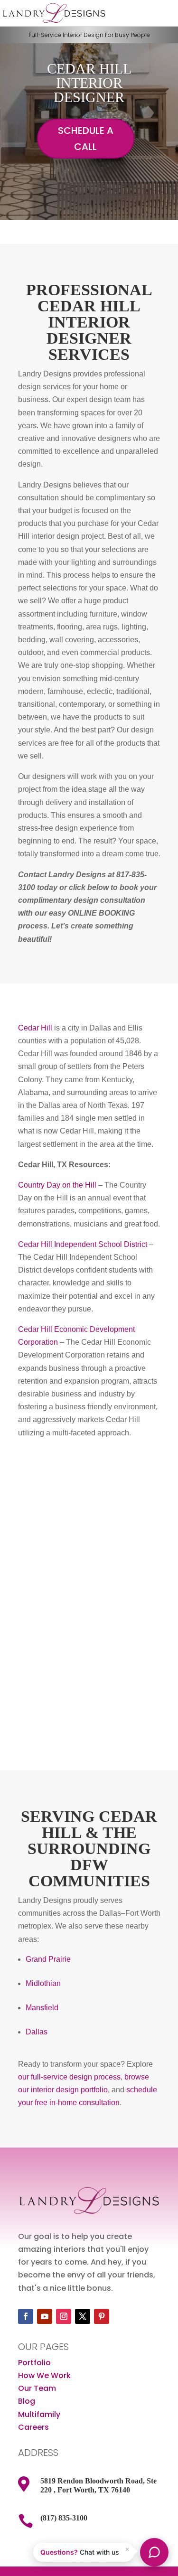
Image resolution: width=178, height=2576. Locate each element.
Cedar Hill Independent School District (83, 1244)
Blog (27, 2401)
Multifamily (39, 2414)
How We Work (44, 2375)
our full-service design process (69, 2077)
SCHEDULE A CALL (86, 139)
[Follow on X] (83, 2316)
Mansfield (42, 2008)
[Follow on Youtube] (45, 2316)
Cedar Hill (35, 1028)
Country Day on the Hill (57, 1185)
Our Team (37, 2388)
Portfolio (34, 2363)
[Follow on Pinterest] (102, 2316)
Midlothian (43, 1983)
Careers (33, 2427)
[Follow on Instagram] (64, 2316)
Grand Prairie (48, 1959)
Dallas (37, 2032)
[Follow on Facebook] (26, 2316)
